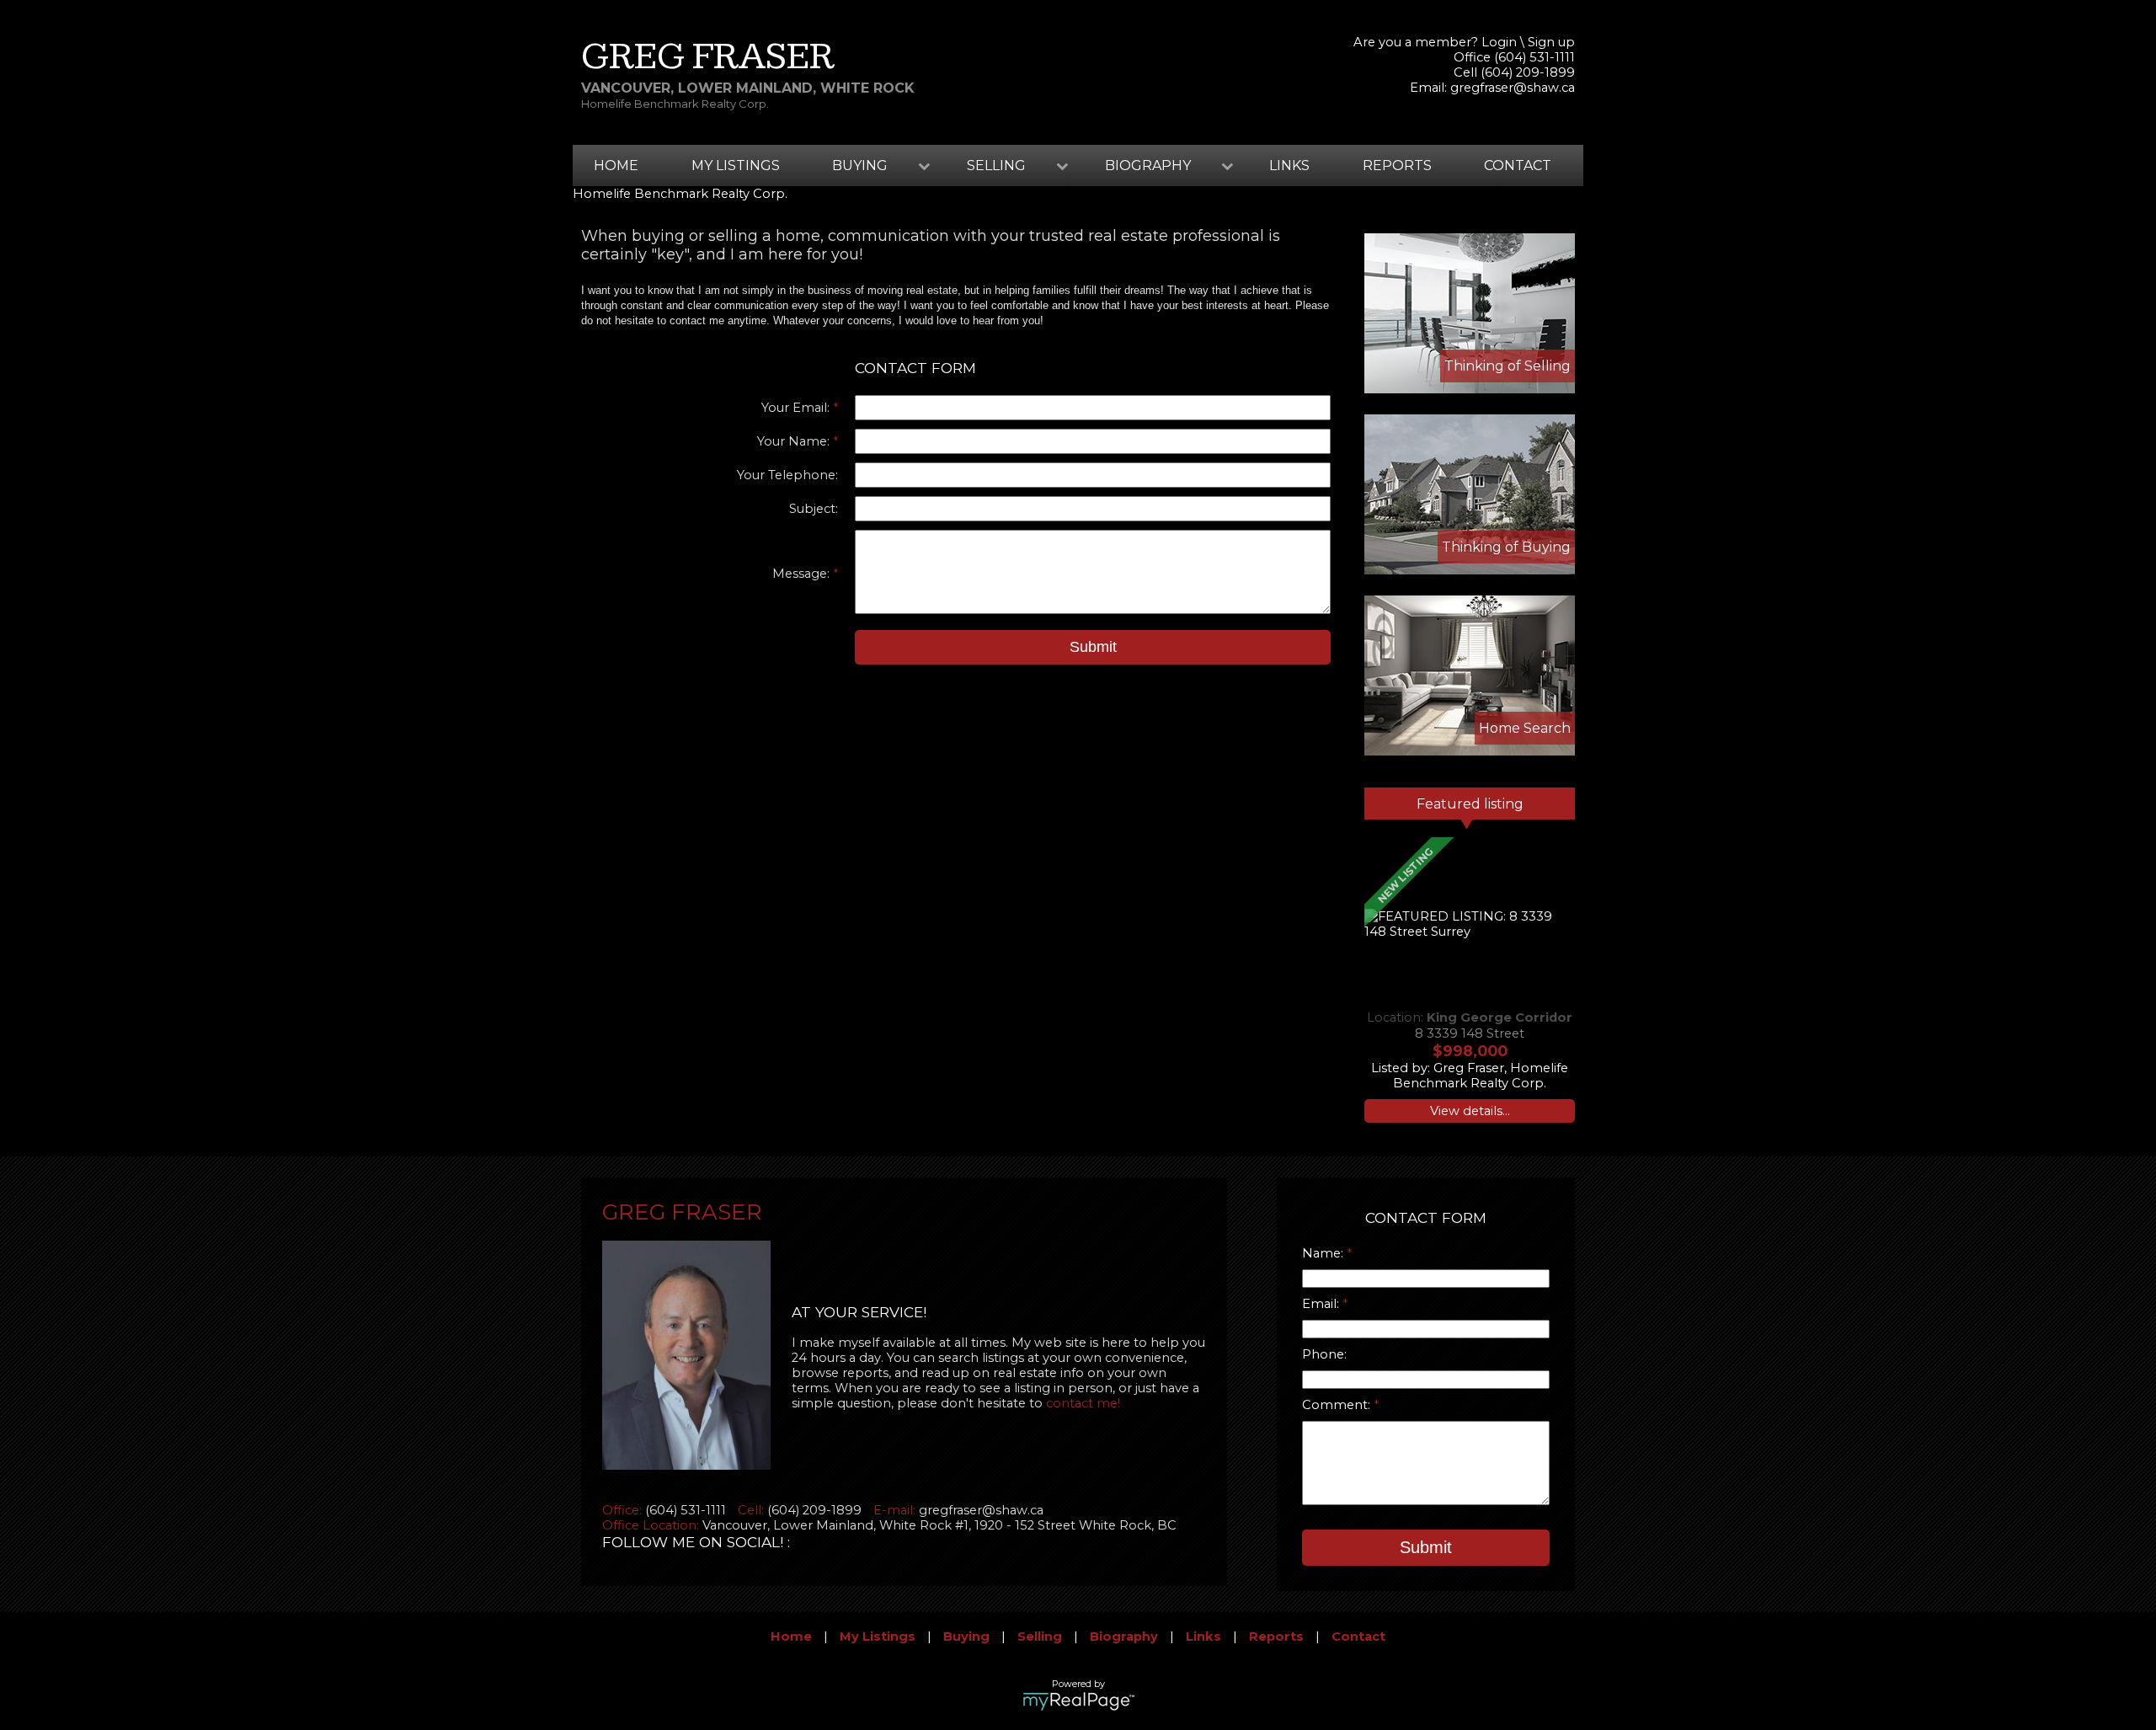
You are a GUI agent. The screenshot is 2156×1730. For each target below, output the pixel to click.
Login (1499, 42)
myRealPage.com (1078, 1701)
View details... (1470, 1111)
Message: (803, 574)
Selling (1040, 1637)
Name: (1324, 1253)
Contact (1518, 166)
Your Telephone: (787, 475)
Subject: (814, 509)
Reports (1397, 166)
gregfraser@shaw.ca (1513, 88)
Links (1289, 166)
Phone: (1324, 1354)
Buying (966, 1637)
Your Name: (795, 441)
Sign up (1551, 42)
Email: (1322, 1304)
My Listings (736, 166)
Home (616, 166)
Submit (1093, 647)
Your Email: (797, 408)
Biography (1124, 1637)
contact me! (1083, 1403)
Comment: (1338, 1405)
